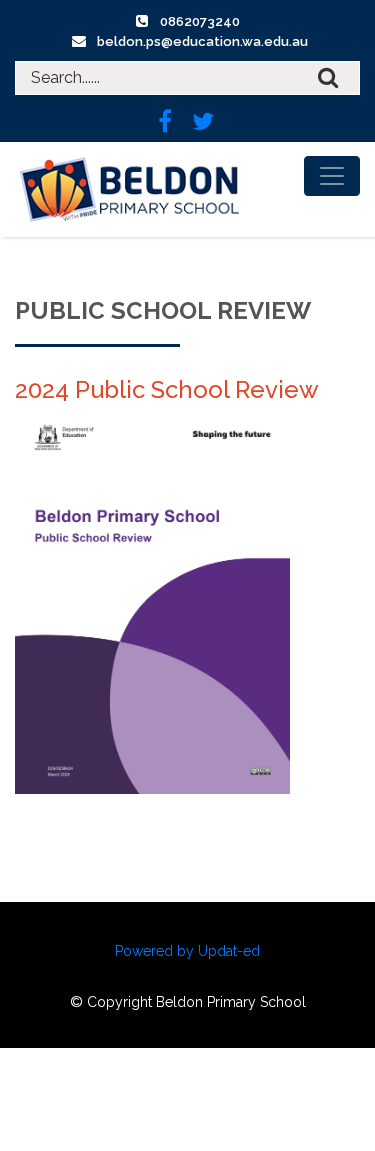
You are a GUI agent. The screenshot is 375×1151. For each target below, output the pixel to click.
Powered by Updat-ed (187, 951)
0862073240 (200, 21)
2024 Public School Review (167, 389)
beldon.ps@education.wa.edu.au (202, 41)
